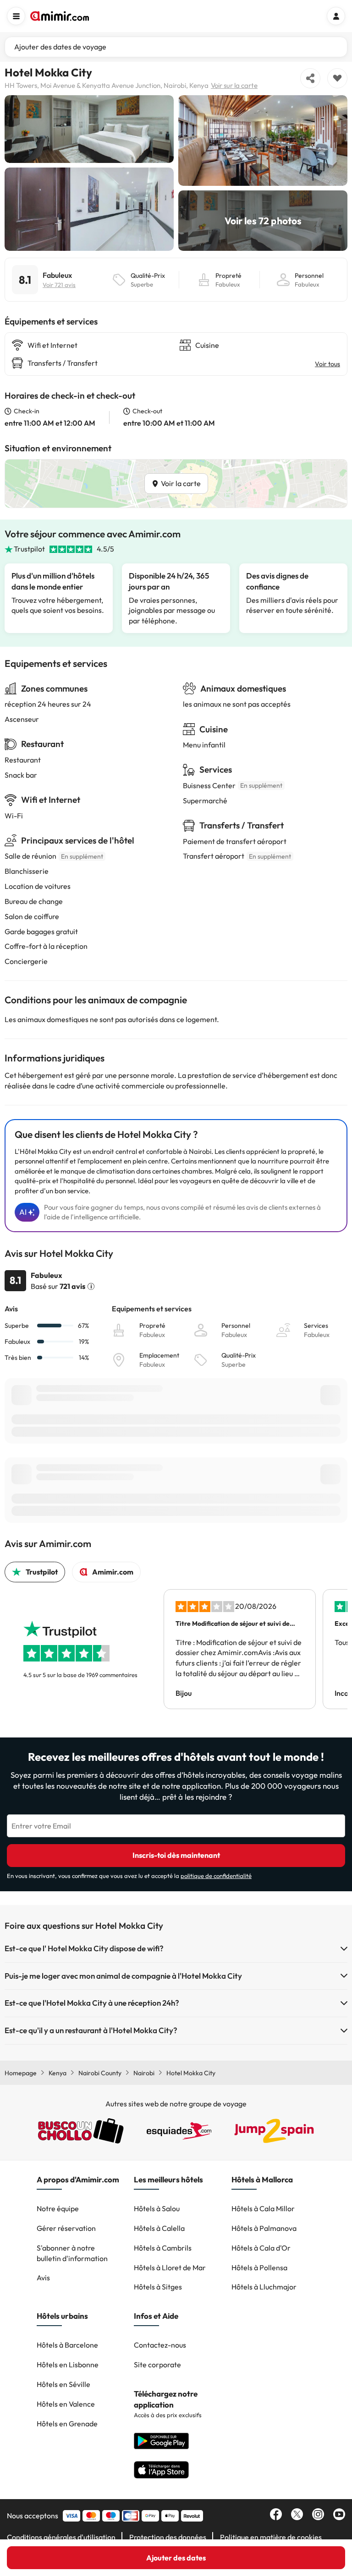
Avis (43, 2278)
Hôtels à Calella (159, 2228)
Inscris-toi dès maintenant (176, 1855)
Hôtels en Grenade (67, 2424)
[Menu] (16, 16)
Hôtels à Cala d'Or (261, 2248)
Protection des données (168, 2537)
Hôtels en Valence (66, 2404)
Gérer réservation (66, 2228)
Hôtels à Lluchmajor (264, 2287)
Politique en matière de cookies (271, 2537)
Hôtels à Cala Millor (263, 2208)
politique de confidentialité (216, 1876)
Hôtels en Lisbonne (68, 2365)
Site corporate (157, 2365)
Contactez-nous (160, 2345)
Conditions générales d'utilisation (61, 2537)
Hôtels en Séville (63, 2384)
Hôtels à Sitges (158, 2287)
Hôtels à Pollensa (259, 2268)
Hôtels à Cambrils (163, 2248)
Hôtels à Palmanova (264, 2228)
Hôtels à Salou (157, 2208)
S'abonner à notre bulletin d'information (72, 2253)
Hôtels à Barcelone (67, 2345)
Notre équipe (58, 2208)
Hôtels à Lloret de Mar (170, 2268)
